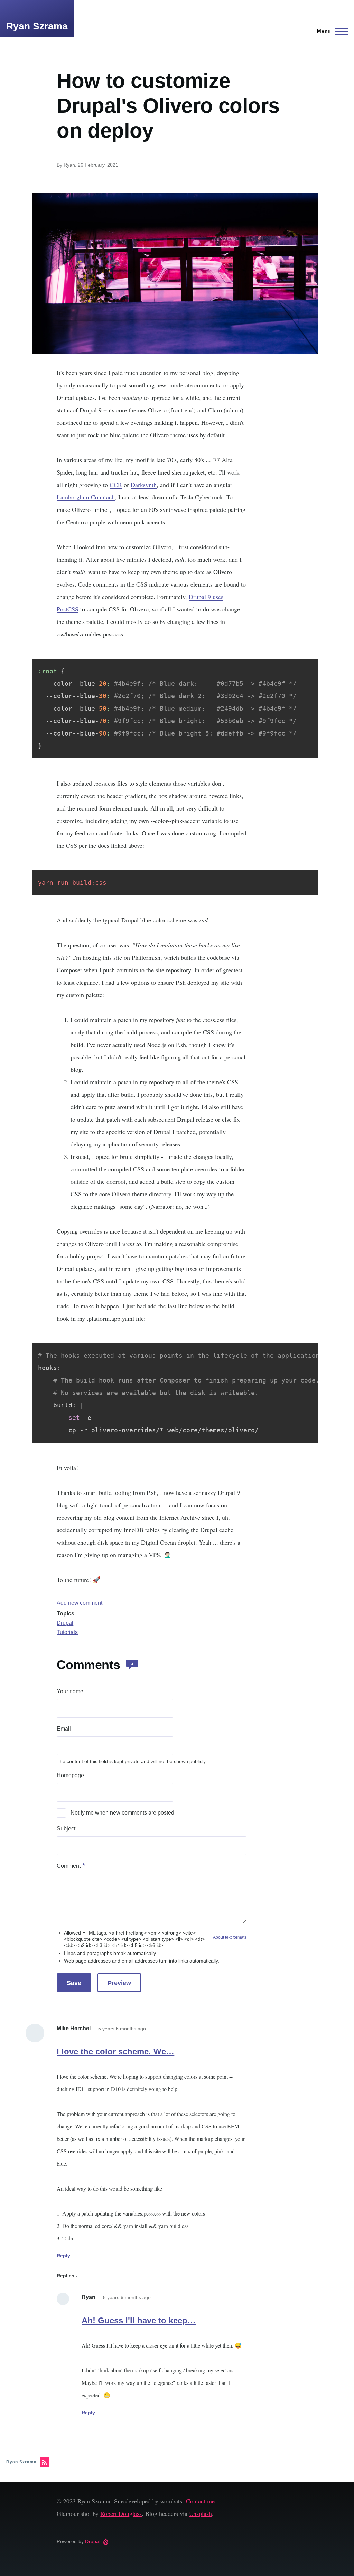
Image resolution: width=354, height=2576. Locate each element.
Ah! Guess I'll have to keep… (139, 2320)
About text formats (230, 1937)
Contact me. (201, 2501)
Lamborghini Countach (86, 497)
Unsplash (201, 2513)
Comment (69, 1866)
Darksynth (144, 485)
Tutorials (67, 1632)
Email (64, 1729)
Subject (66, 1829)
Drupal (65, 1623)
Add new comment (80, 1603)
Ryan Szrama (37, 26)
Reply (63, 2256)
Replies (66, 2276)
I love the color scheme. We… (115, 2052)
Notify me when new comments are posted (122, 1813)
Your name (70, 1691)
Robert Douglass (121, 2513)
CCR (116, 485)
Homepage (70, 1775)
